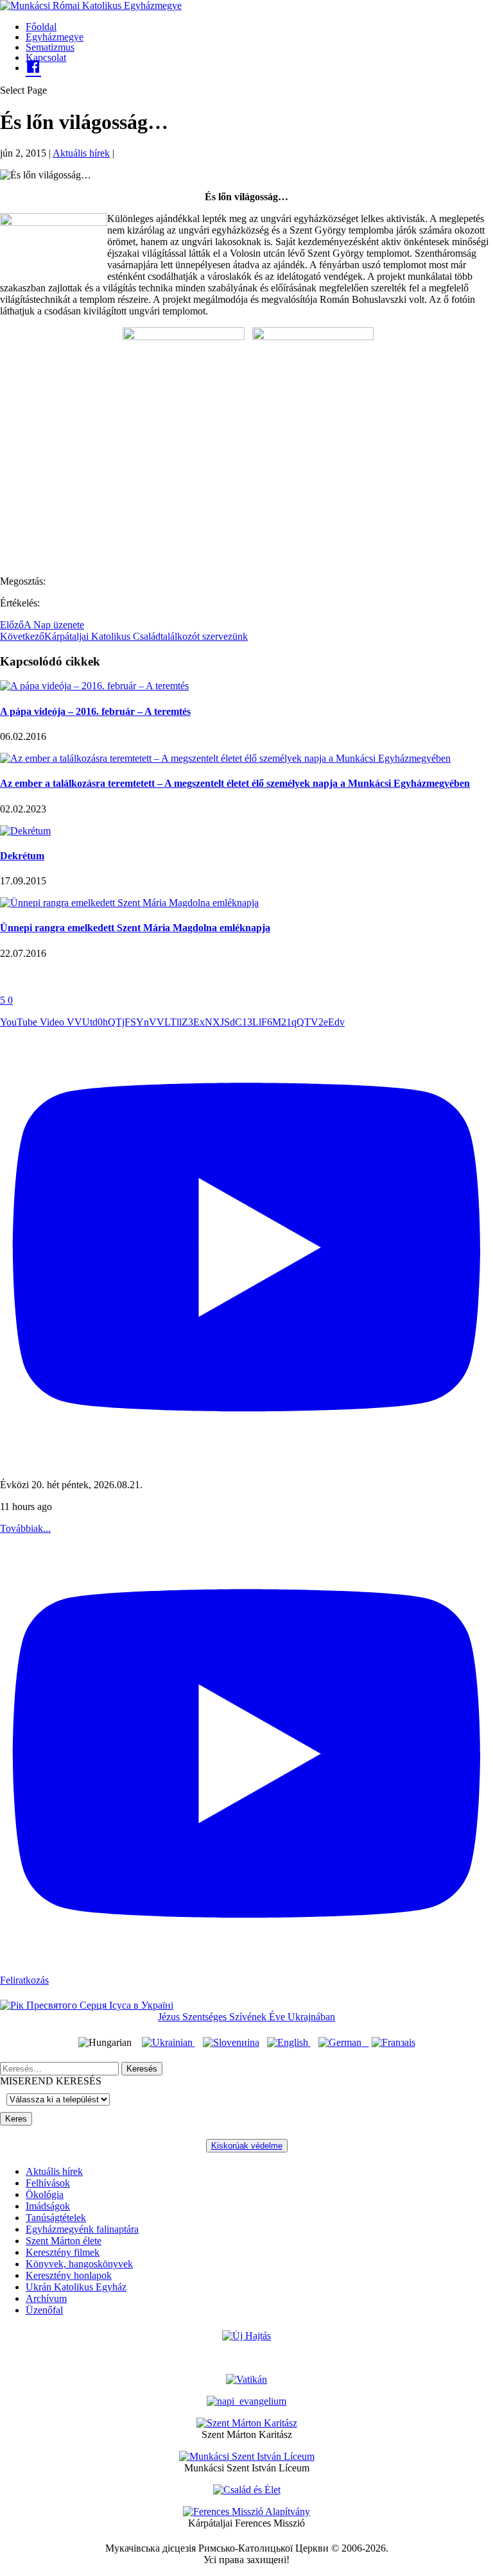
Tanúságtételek (56, 2218)
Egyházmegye (55, 37)
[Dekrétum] (25, 831)
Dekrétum (22, 856)
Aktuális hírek (81, 153)
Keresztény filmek (63, 2252)
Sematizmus (50, 47)
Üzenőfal (44, 2310)
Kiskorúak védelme (247, 2146)
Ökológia (45, 2194)
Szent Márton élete (64, 2241)
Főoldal (41, 27)
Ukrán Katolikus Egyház (76, 2287)
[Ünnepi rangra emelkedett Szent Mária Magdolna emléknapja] (129, 903)
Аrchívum (46, 2298)
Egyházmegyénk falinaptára (82, 2229)
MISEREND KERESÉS (51, 2081)
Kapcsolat (46, 57)
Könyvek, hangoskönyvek (79, 2264)
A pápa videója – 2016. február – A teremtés (95, 711)
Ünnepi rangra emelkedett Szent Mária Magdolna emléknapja (135, 928)
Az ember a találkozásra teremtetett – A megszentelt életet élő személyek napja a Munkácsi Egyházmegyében (235, 783)
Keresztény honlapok (69, 2275)
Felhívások (48, 2183)
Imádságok (48, 2206)
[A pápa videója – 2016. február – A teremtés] (94, 686)
